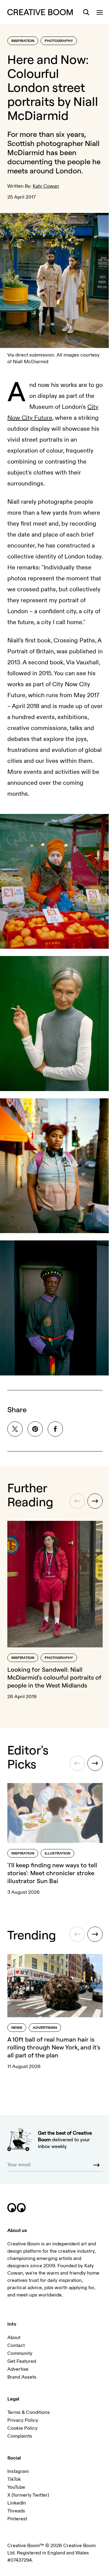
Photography (59, 41)
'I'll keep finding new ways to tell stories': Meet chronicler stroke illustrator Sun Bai (52, 1873)
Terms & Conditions (29, 2412)
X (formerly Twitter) (28, 2495)
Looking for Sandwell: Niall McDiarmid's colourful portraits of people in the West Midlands (54, 1677)
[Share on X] (15, 1429)
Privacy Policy (23, 2420)
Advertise (18, 2369)
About (14, 2338)
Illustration (57, 1853)
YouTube (16, 2487)
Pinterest (17, 2519)
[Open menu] (100, 12)
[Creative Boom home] (40, 12)
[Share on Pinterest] (35, 1429)
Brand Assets (22, 2377)
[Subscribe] (97, 2165)
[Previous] (77, 1501)
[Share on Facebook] (55, 1429)
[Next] (95, 1501)
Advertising (45, 2028)
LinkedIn (17, 2503)
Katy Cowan (46, 186)
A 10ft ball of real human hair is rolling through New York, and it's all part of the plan (54, 2047)
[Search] (86, 12)
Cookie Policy (22, 2428)
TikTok (14, 2479)
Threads (16, 2511)
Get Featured (22, 2361)
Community (20, 2353)
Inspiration (23, 41)
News (17, 2028)
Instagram (18, 2471)
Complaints (20, 2436)
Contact (16, 2345)
